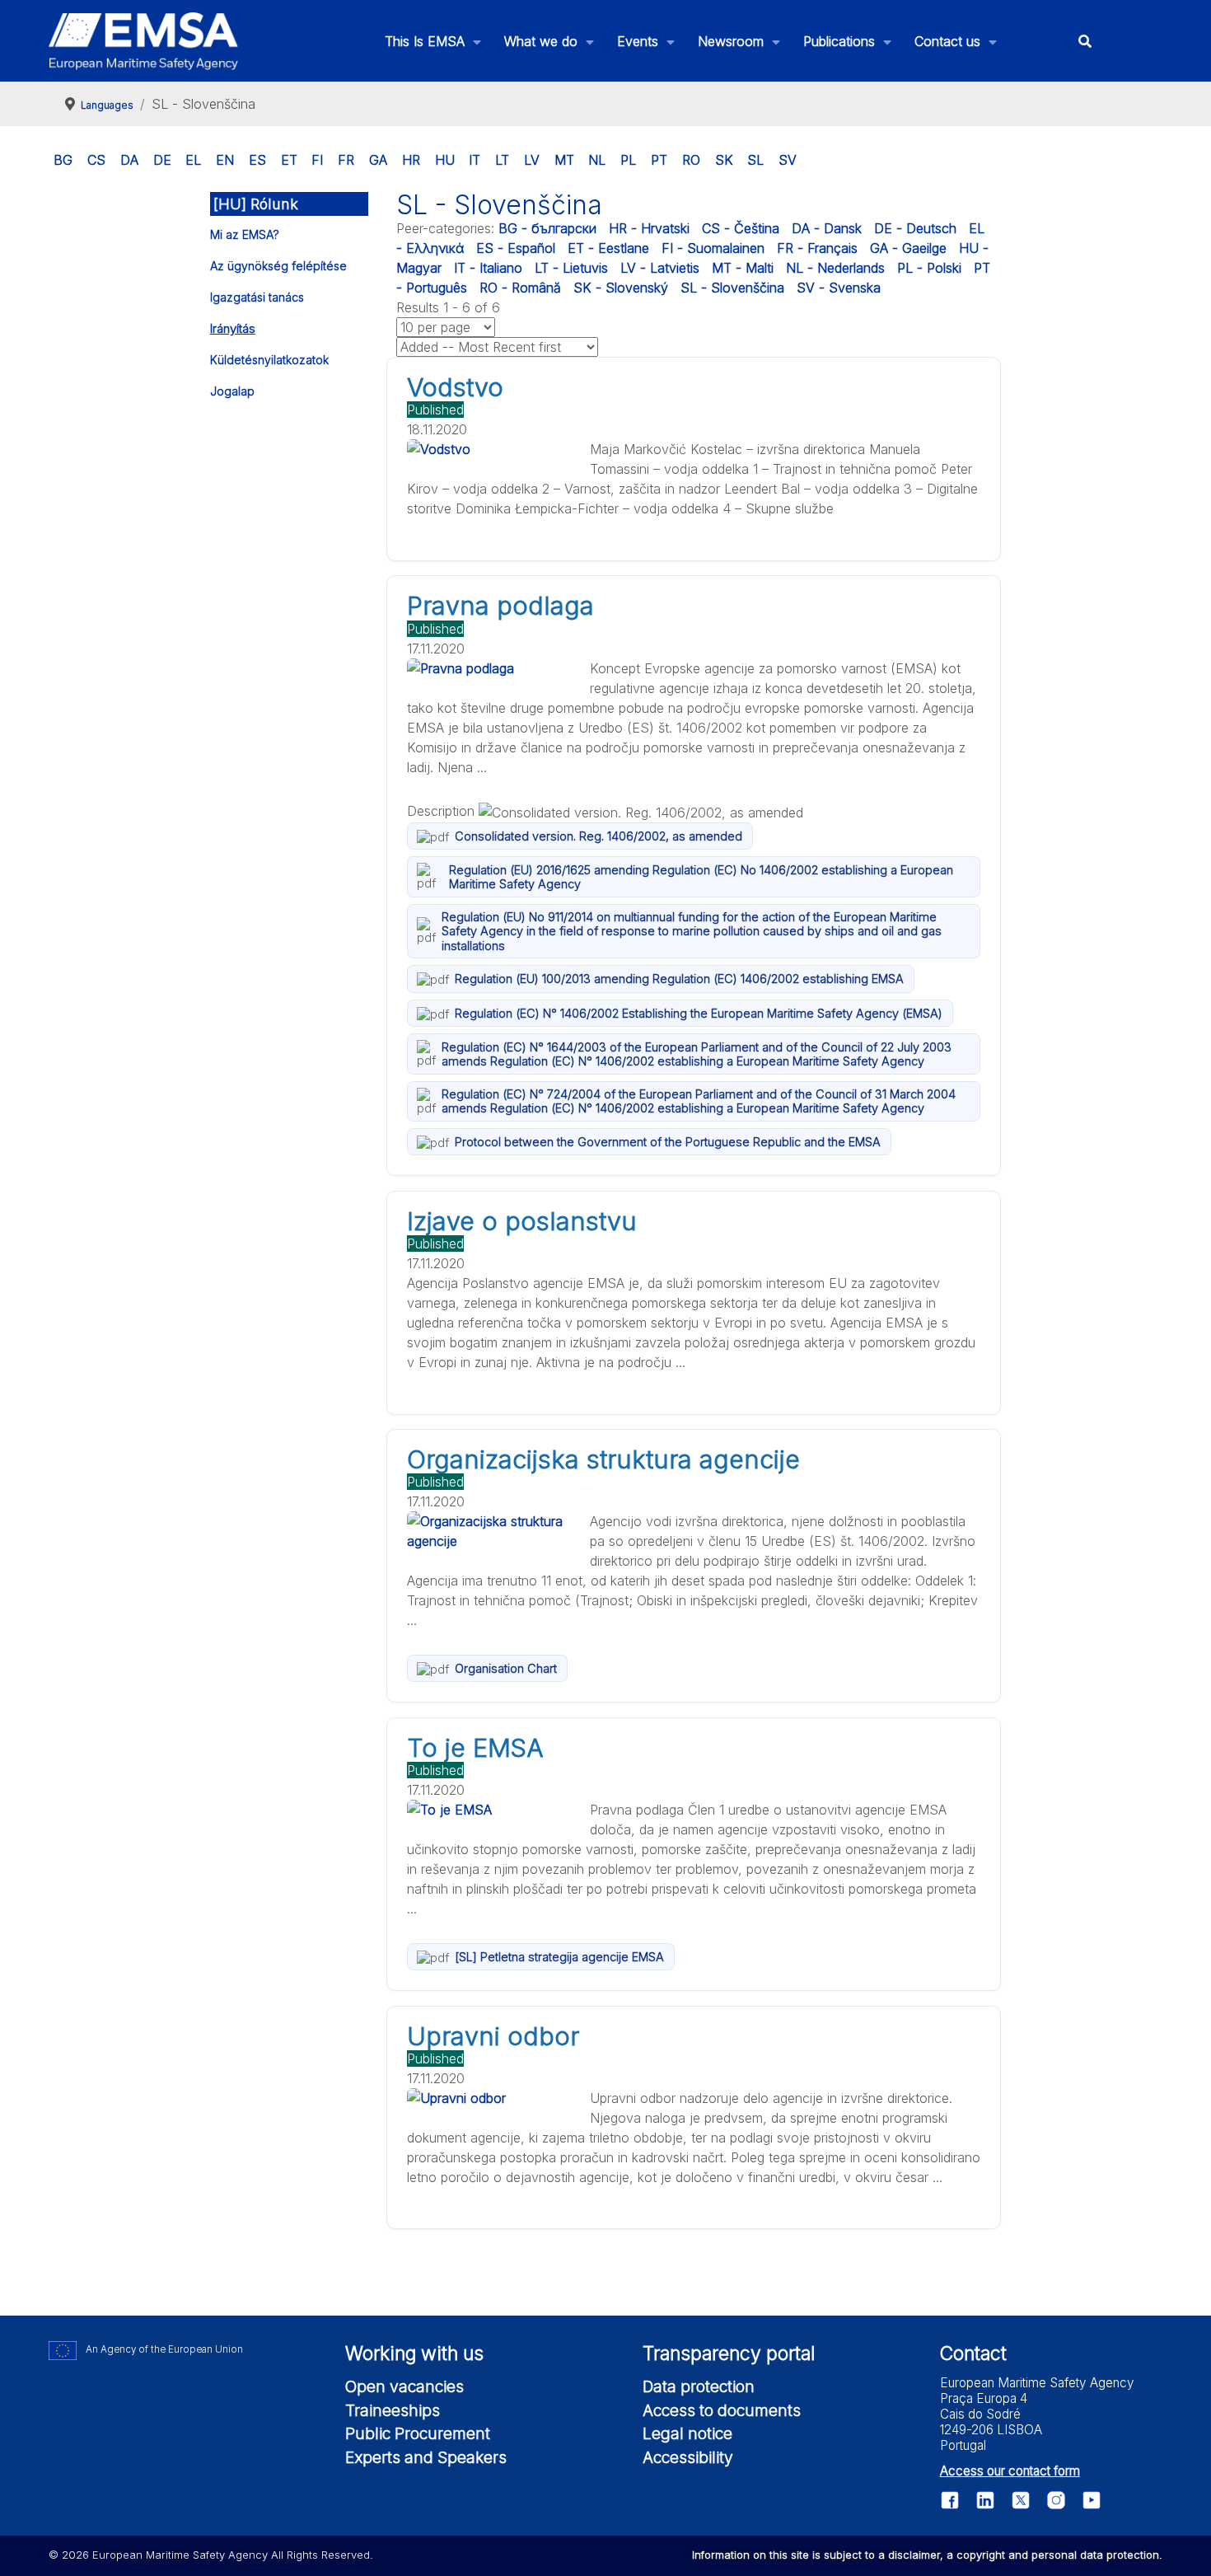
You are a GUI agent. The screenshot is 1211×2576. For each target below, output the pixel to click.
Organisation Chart (506, 1668)
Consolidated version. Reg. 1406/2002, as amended (598, 836)
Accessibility (688, 2457)
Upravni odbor (493, 2036)
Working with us (414, 2354)
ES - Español (516, 248)
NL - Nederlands (835, 268)
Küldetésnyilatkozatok (269, 360)
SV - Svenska (839, 288)
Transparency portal (729, 2354)
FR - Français (817, 248)
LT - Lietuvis (571, 268)
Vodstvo (455, 387)
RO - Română (520, 288)
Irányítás (233, 328)
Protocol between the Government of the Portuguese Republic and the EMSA (668, 1142)
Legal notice (687, 2433)
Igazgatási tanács (257, 297)
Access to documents (722, 2410)
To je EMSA (475, 1748)
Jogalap (232, 391)
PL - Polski (929, 268)
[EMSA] (143, 41)
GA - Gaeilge (908, 248)
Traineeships (393, 2410)
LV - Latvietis (660, 268)
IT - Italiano (488, 268)
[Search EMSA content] (1085, 41)
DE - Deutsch (915, 228)
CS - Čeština (741, 228)
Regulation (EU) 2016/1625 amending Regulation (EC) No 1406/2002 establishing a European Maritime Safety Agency (701, 877)
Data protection (699, 2386)
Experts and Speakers (426, 2457)
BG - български (547, 228)
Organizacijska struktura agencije (603, 1459)
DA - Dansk (827, 228)
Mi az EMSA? (245, 234)
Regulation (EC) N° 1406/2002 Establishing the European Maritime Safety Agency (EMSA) (699, 1013)
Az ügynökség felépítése (278, 266)
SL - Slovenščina (732, 288)
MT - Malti (743, 268)
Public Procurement (418, 2433)
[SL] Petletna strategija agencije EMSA (559, 1957)
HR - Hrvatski (649, 228)
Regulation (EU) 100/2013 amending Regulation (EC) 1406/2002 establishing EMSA (679, 979)
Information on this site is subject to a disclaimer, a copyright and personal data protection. (927, 2555)
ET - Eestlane (608, 248)
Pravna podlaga (500, 606)
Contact (973, 2354)
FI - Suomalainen (713, 248)
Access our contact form (1010, 2471)
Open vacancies (404, 2386)
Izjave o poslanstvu (522, 1221)
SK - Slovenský (621, 288)
